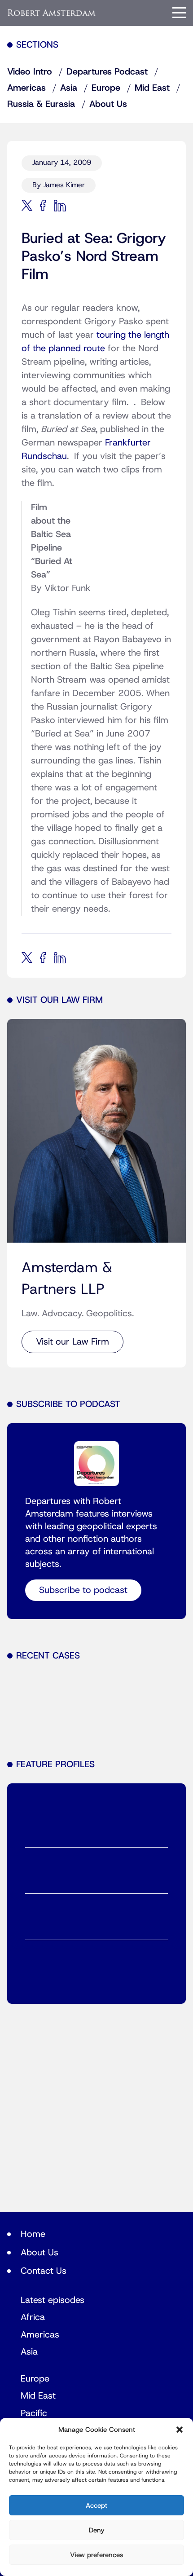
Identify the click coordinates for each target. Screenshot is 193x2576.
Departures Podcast (107, 72)
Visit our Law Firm (72, 1342)
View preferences (96, 2555)
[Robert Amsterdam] (52, 13)
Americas (26, 88)
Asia (69, 88)
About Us (108, 104)
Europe (106, 88)
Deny (97, 2530)
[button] (180, 2430)
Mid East (152, 88)
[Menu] (179, 13)
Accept (96, 2505)
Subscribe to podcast (83, 1590)
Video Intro (30, 72)
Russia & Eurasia (41, 104)
